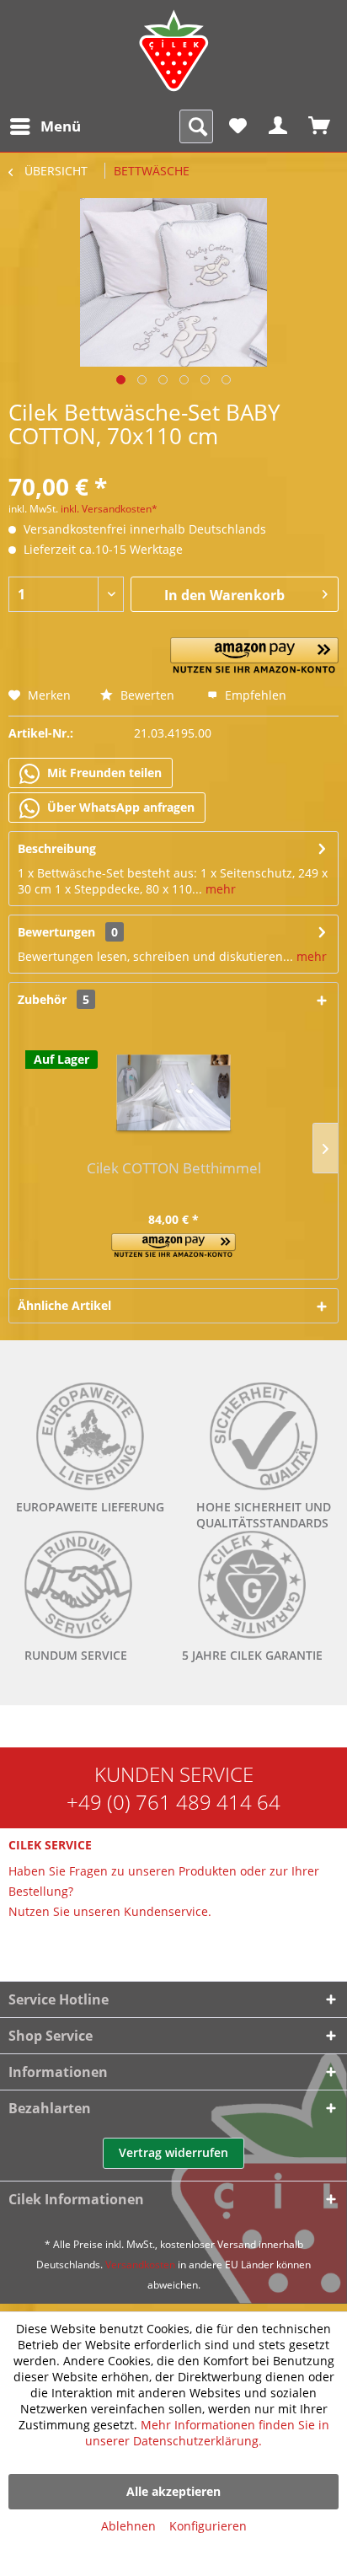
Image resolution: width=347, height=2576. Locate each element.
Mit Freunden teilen (103, 773)
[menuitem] (45, 126)
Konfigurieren (208, 2526)
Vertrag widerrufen (173, 2152)
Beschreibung (57, 848)
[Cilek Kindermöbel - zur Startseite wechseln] (173, 51)
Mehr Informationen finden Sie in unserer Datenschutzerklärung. (207, 2433)
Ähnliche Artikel (64, 1305)
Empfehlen (254, 695)
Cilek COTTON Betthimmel (174, 1169)
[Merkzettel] (238, 126)
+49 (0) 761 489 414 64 (173, 1802)
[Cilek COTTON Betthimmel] (173, 1092)
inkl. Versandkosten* (109, 509)
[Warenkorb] (320, 126)
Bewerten (146, 695)
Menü (61, 126)
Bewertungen (56, 932)
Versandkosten (140, 2265)
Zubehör (53, 999)
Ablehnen (128, 2526)
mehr (219, 889)
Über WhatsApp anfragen (119, 807)
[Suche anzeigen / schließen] (196, 126)
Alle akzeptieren (173, 2491)
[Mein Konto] (279, 126)
